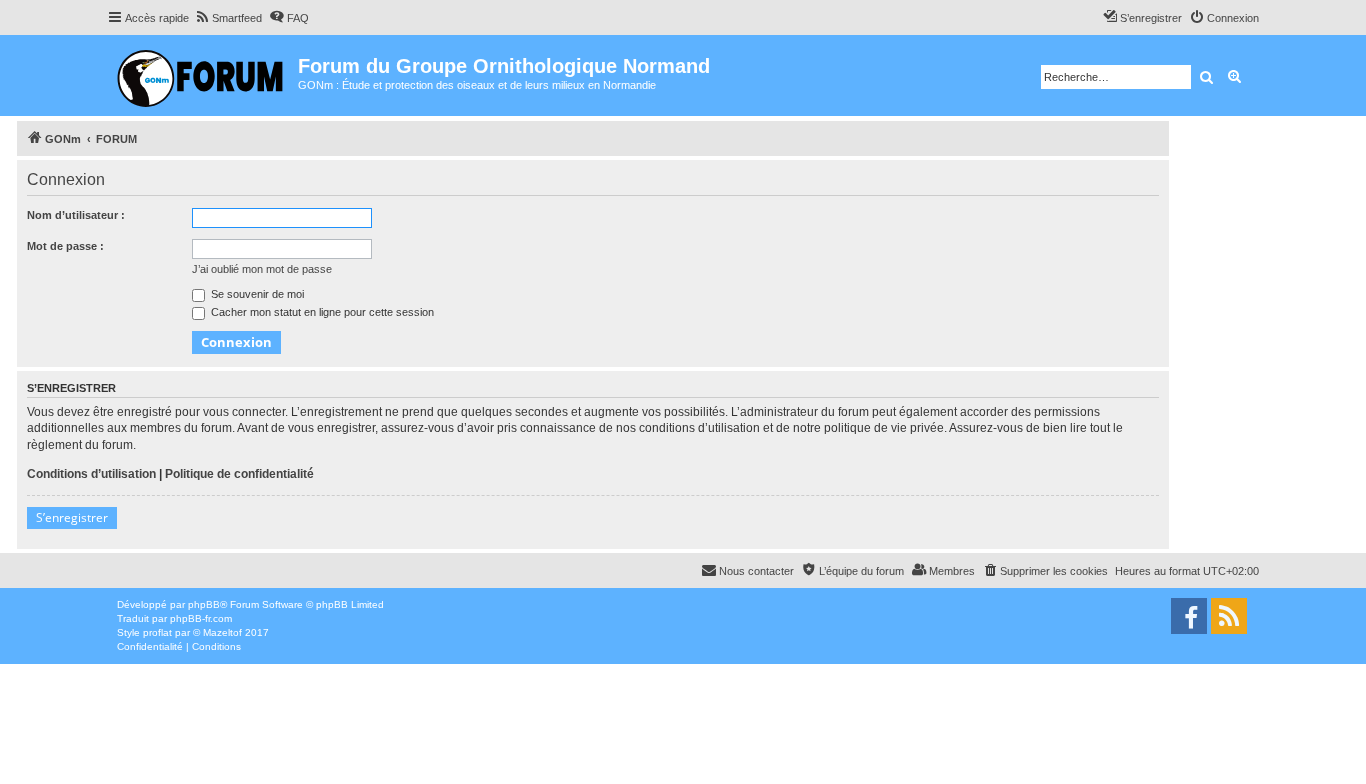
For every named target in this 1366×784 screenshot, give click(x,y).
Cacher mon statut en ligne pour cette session (321, 312)
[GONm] (202, 75)
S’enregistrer (72, 517)
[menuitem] (228, 18)
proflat (157, 632)
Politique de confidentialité (239, 474)
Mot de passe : (65, 246)
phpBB (204, 604)
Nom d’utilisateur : (76, 215)
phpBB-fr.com (201, 618)
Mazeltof (222, 632)
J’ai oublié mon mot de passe (262, 269)
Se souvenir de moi (256, 294)
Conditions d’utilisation (91, 474)
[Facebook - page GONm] (1189, 616)
